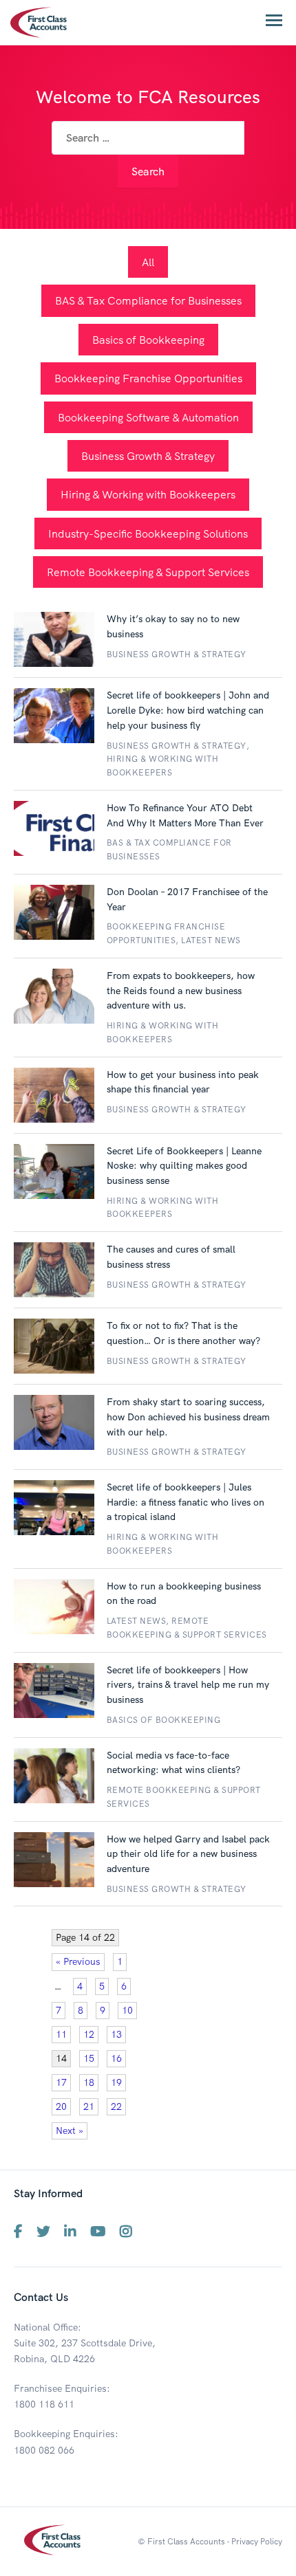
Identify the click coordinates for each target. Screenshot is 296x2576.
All (148, 262)
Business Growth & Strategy (148, 456)
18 (89, 2082)
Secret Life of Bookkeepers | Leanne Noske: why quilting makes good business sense (184, 1166)
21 (89, 2106)
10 (127, 2010)
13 (116, 2034)
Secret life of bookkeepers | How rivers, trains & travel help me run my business (188, 1685)
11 (61, 2034)
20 (61, 2106)
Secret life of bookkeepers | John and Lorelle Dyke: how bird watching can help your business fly (188, 710)
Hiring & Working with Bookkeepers (148, 494)
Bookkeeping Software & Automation (148, 417)
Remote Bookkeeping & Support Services (148, 572)
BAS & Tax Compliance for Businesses (148, 300)
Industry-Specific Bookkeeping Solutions (148, 533)
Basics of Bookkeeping (148, 340)
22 (116, 2106)
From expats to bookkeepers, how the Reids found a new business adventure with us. (181, 990)
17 (61, 2082)
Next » (70, 2131)
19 (116, 2082)
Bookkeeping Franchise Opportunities (148, 378)
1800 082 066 (44, 2450)
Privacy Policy (257, 2541)
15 (89, 2058)
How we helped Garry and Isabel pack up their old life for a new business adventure (188, 1854)
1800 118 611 (44, 2404)
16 (116, 2058)
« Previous (78, 1961)
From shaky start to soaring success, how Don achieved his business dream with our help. (188, 1417)
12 (89, 2034)
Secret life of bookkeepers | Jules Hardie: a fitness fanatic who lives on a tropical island (186, 1502)
